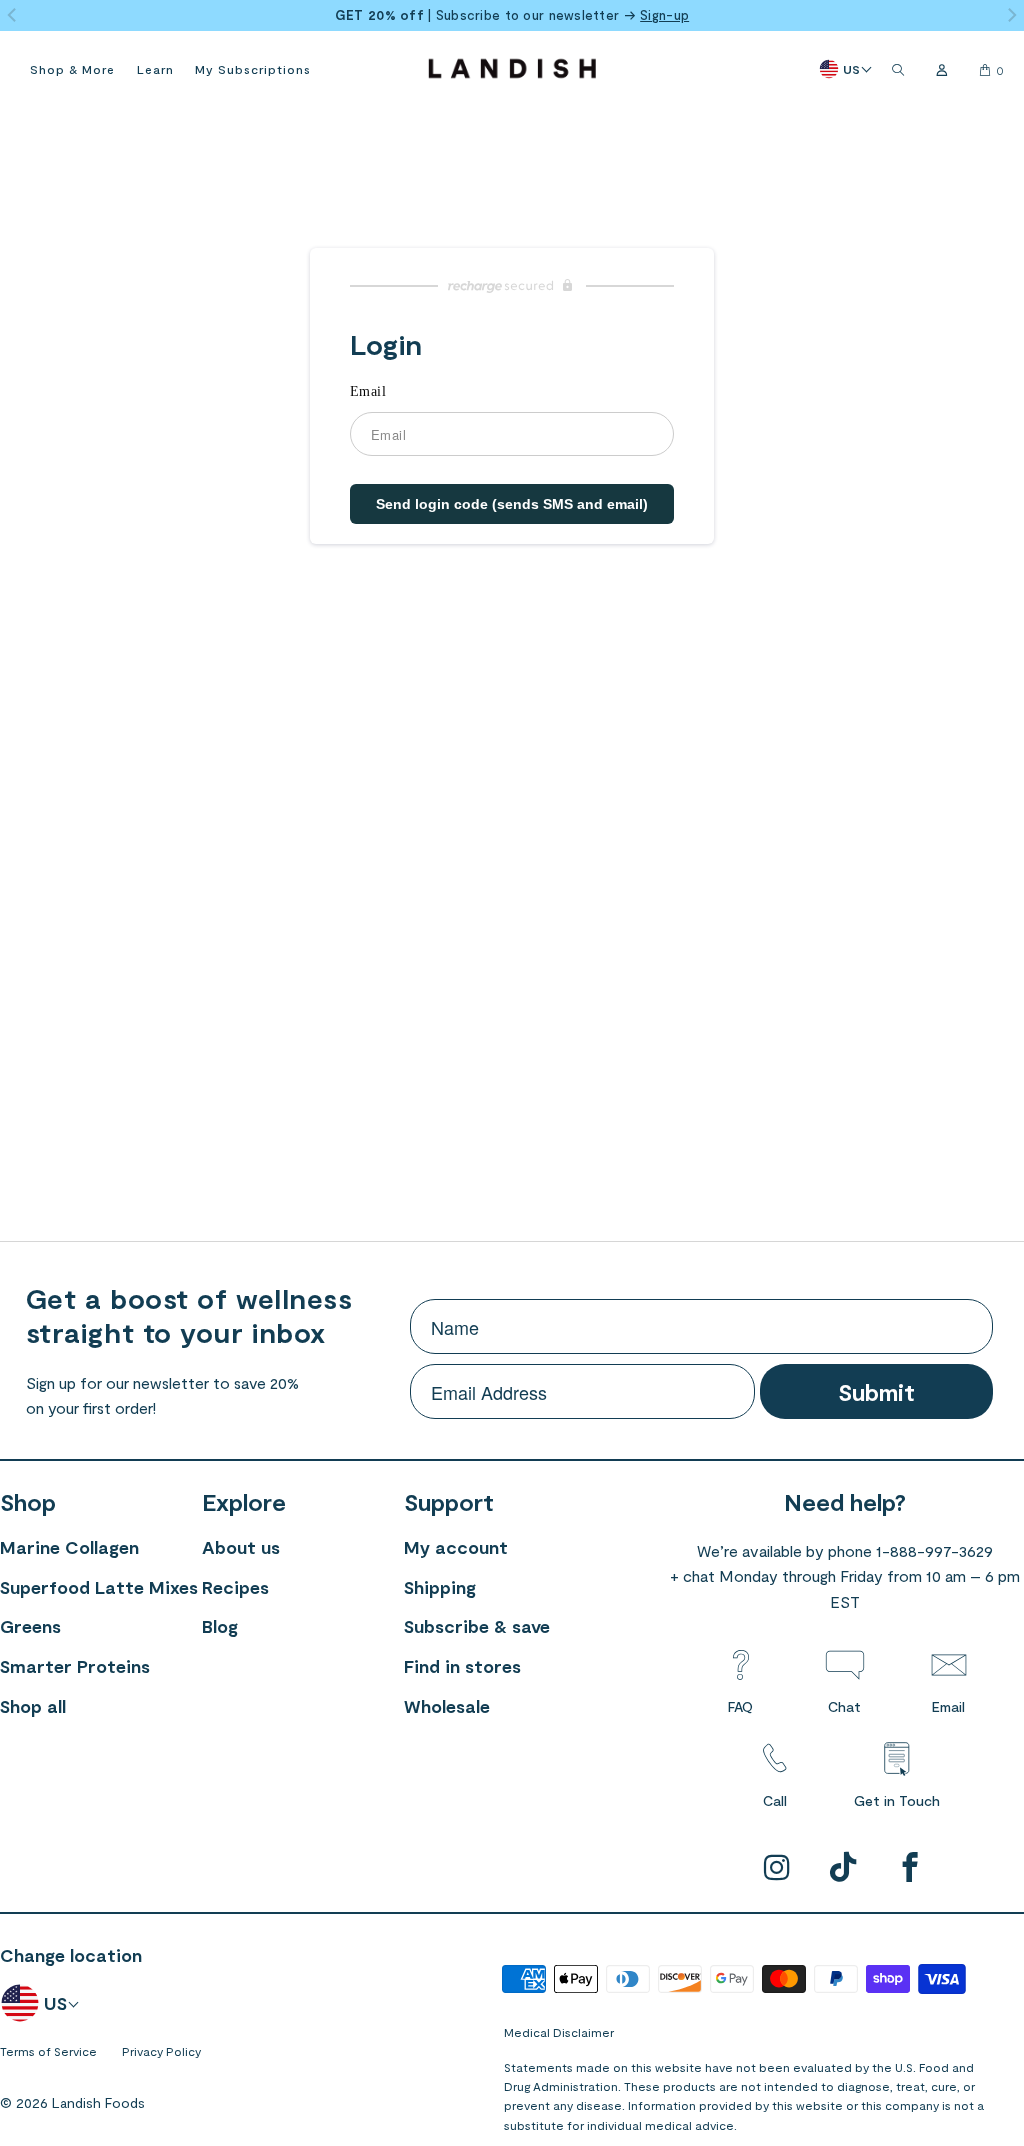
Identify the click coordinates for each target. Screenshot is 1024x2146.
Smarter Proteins (75, 1666)
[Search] (898, 70)
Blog (220, 1626)
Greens (30, 1626)
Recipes (235, 1587)
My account (456, 1547)
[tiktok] (844, 1868)
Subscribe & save (477, 1626)
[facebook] (910, 1868)
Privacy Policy (161, 2051)
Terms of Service (48, 2051)
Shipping (440, 1587)
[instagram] (777, 1868)
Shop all (33, 1706)
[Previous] (13, 16)
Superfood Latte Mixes (99, 1587)
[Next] (1011, 16)
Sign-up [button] (664, 15)
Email (368, 391)
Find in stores (462, 1666)
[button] (72, 69)
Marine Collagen (69, 1547)
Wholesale (447, 1706)
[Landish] (512, 69)
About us (241, 1547)
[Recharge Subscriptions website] (512, 286)
